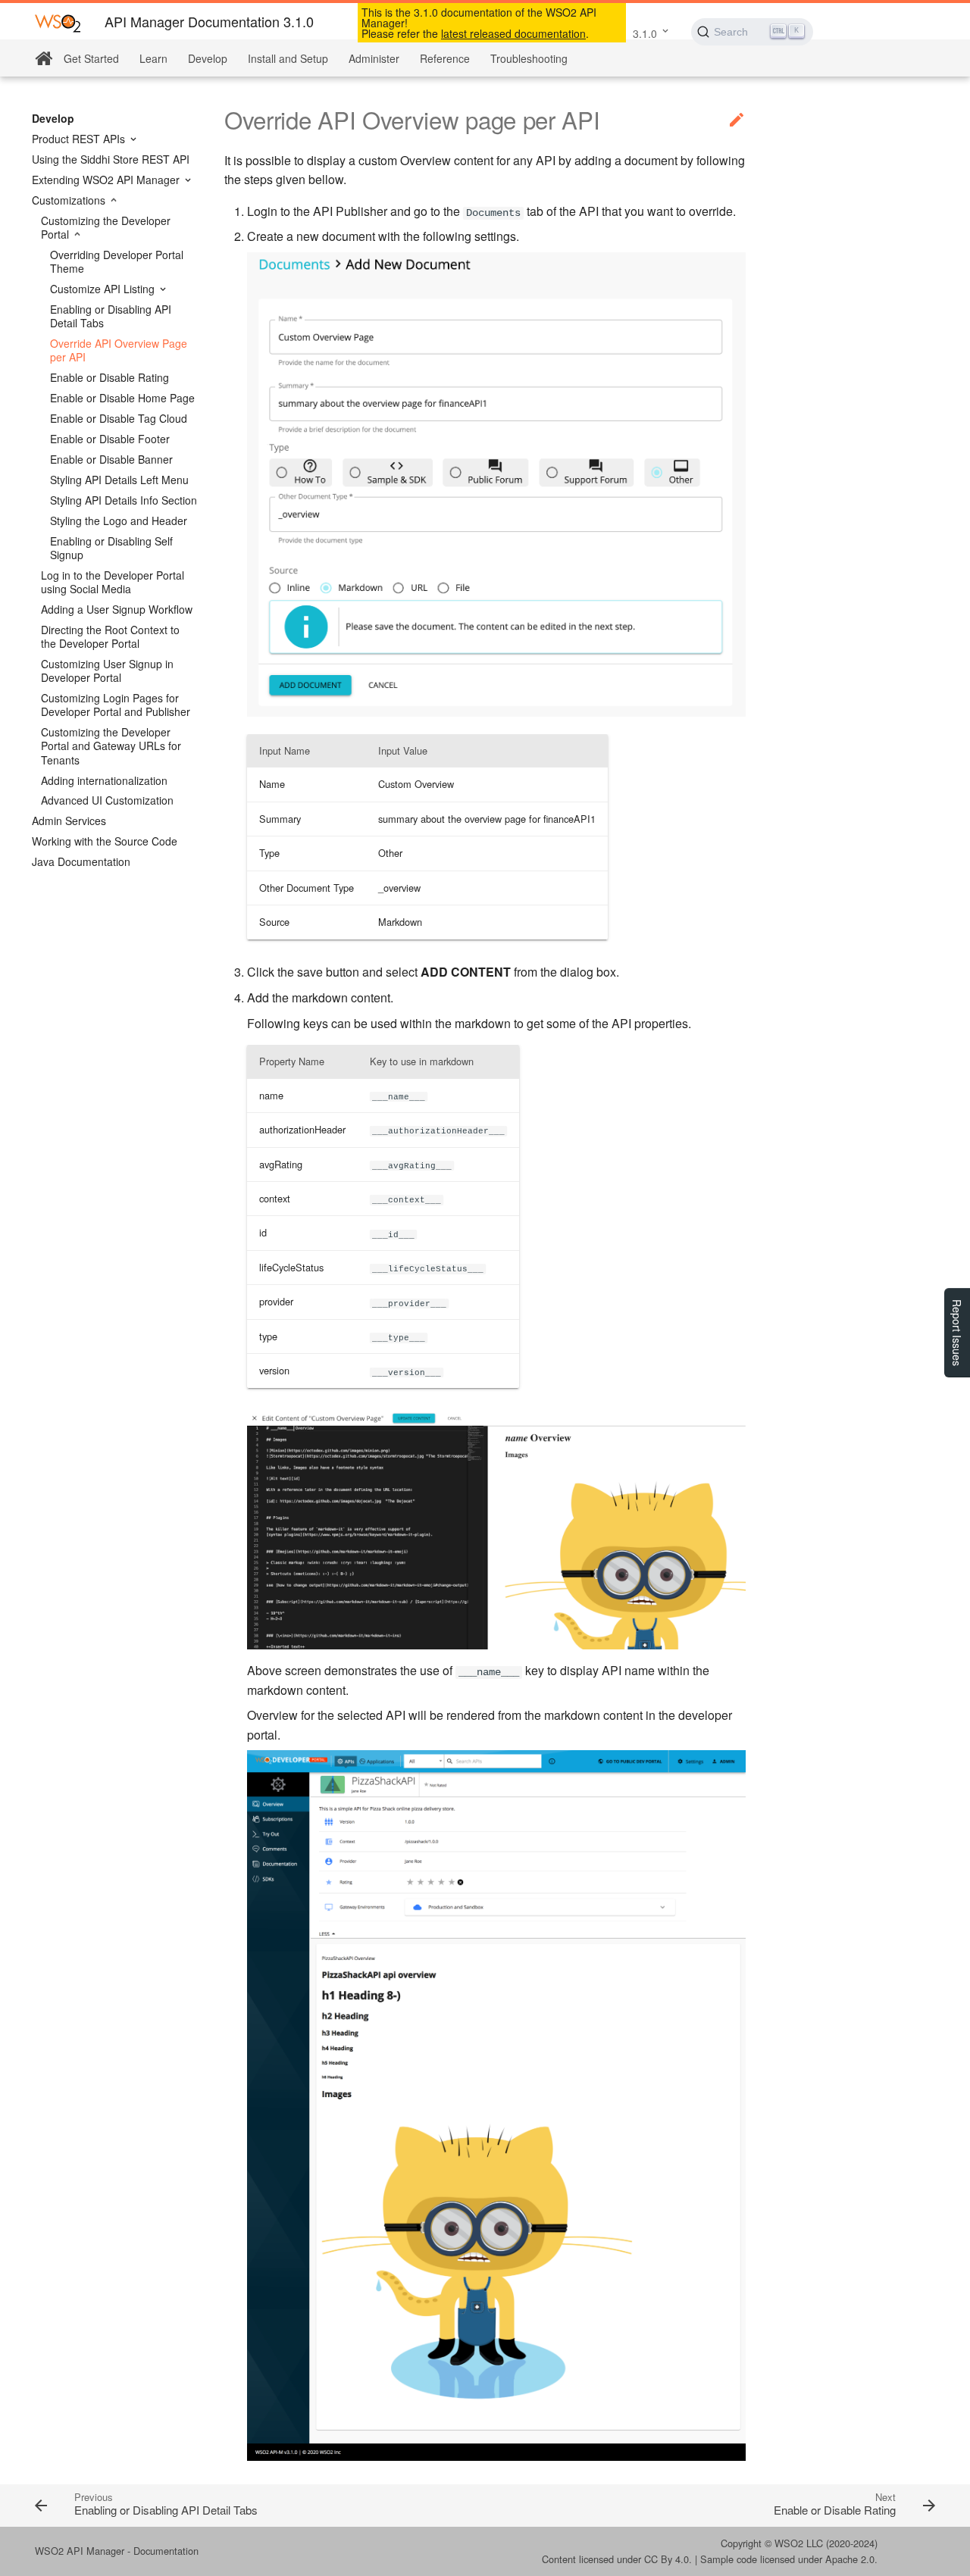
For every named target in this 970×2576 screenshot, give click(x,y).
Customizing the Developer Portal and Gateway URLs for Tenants (111, 746)
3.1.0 (645, 33)
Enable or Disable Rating (110, 377)
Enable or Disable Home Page (122, 398)
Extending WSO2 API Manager (107, 180)
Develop (208, 58)
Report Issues (957, 1333)
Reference (445, 58)
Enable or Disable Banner (111, 459)
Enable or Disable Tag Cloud (119, 418)
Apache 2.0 (850, 2559)
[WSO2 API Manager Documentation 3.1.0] (58, 22)
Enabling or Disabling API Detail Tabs (111, 316)
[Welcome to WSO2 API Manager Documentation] (44, 59)
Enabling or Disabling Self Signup (111, 548)
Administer (374, 58)
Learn (153, 58)
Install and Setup (288, 58)
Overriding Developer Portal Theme (117, 261)
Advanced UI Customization (107, 800)
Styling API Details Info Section (124, 500)
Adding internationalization (104, 780)
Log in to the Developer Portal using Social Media (113, 582)
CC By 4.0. (668, 2559)
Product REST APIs (80, 139)
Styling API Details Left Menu (119, 480)
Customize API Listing (104, 289)
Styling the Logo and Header (119, 521)
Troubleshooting (529, 58)
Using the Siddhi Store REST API (111, 159)
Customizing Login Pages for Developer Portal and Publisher (116, 705)
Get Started (91, 58)
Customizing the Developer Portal (106, 227)
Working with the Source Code (105, 841)
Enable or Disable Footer (110, 439)
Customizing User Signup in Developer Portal (107, 671)
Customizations (70, 200)
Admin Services (69, 821)
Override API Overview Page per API (119, 350)
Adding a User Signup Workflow (117, 609)
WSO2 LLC (799, 2543)
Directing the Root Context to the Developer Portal (110, 636)
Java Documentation (81, 861)
